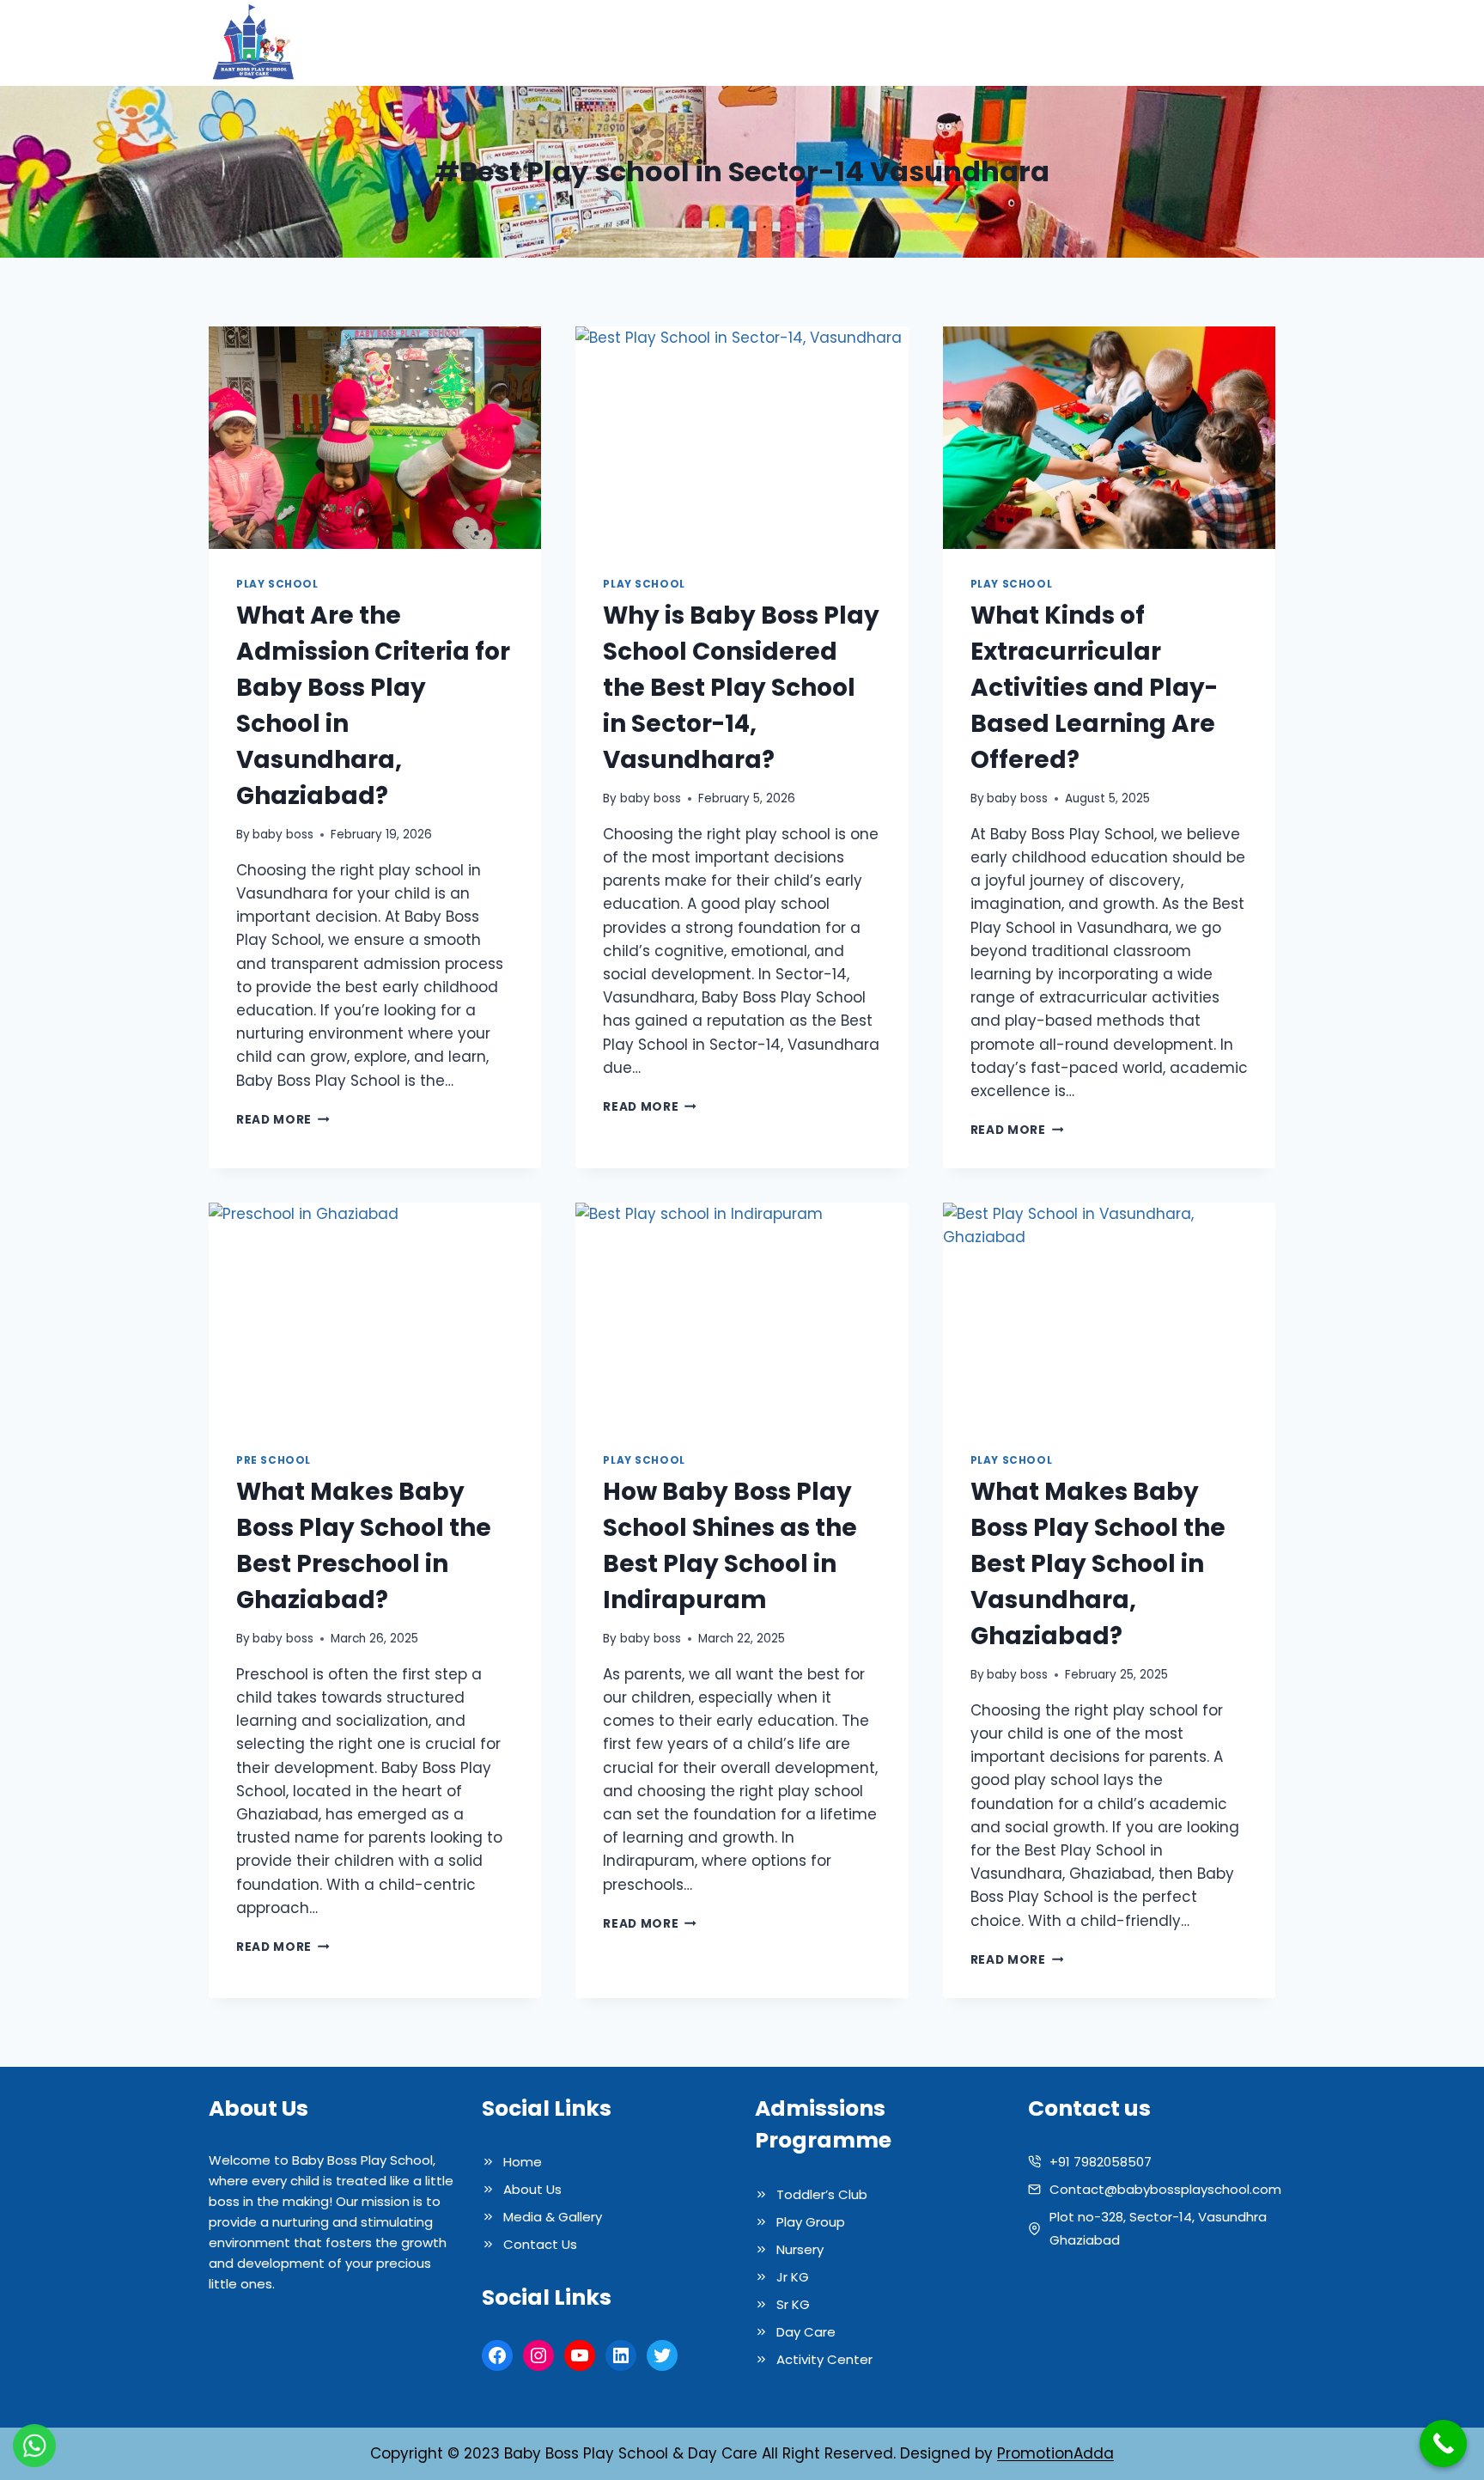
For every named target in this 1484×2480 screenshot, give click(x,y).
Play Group (811, 2222)
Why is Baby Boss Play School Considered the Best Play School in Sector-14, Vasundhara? (741, 688)
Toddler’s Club (822, 2194)
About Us (819, 43)
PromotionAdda (1055, 2453)
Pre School (274, 1460)
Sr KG (793, 2304)
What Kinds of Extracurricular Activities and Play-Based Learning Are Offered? (1094, 688)
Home (745, 43)
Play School (277, 584)
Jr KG (793, 2277)
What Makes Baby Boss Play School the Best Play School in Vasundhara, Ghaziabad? (1098, 1564)
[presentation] (375, 437)
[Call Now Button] (1443, 2443)
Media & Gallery (1042, 43)
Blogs (1141, 43)
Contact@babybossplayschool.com (1165, 2189)
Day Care (806, 2332)
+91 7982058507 (1101, 2162)
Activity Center (824, 2359)
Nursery (800, 2249)
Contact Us (1224, 43)
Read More (283, 1120)
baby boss (283, 835)
